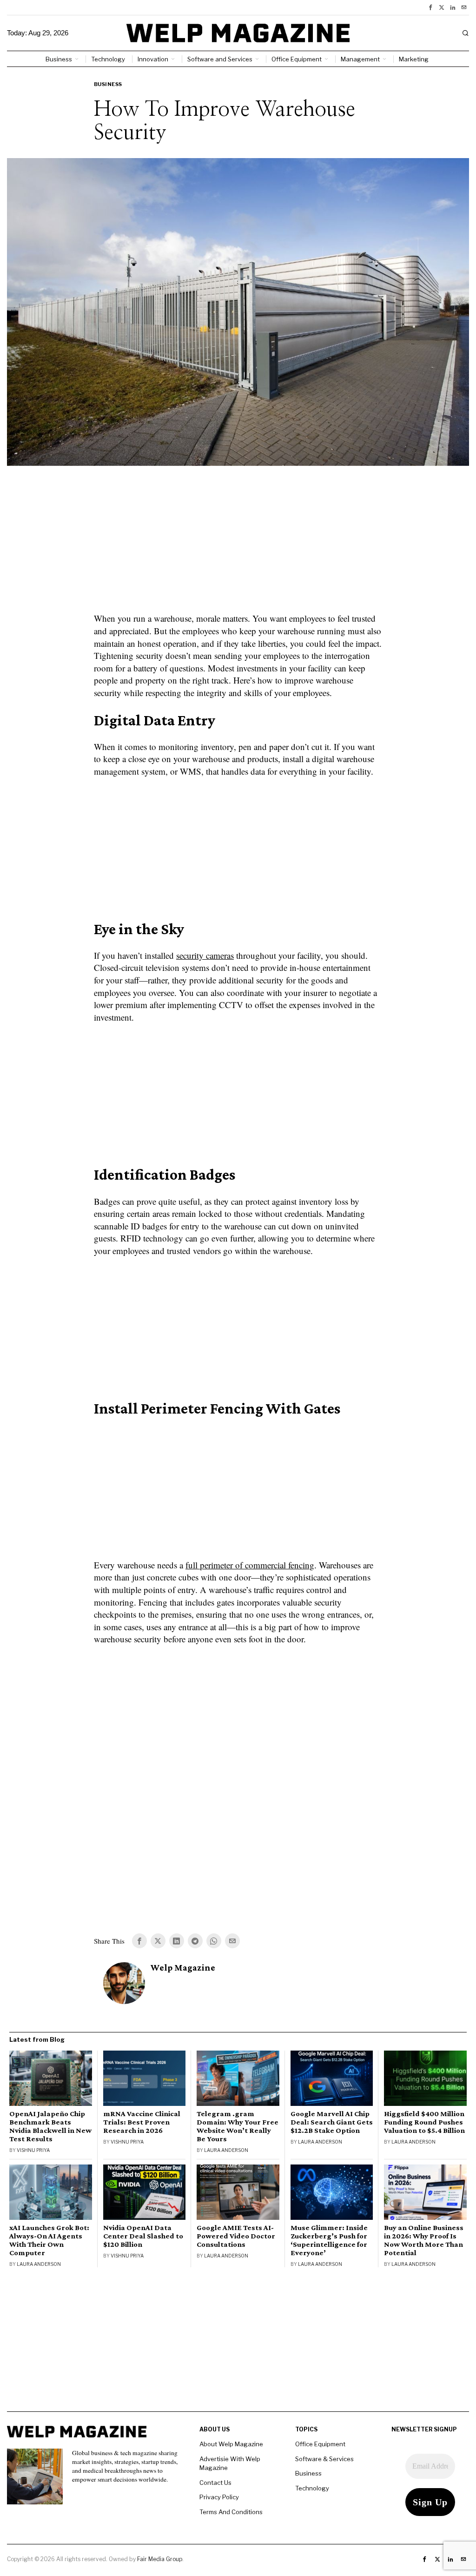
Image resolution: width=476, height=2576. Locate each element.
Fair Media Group (160, 2559)
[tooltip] (430, 7)
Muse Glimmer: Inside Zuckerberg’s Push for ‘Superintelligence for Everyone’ (329, 2240)
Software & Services (324, 2459)
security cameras (205, 955)
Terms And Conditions (231, 2512)
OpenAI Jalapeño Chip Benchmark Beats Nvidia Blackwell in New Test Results (50, 2126)
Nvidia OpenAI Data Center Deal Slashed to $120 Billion (143, 2236)
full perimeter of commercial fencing (250, 1565)
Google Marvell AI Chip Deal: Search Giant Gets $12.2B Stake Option (332, 2122)
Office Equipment (320, 2444)
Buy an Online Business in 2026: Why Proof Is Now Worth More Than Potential (424, 2240)
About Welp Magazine (231, 2444)
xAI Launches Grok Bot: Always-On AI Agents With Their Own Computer (49, 2240)
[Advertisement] (238, 545)
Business (108, 84)
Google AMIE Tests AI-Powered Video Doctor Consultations (236, 2236)
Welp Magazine (183, 1968)
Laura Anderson (226, 2150)
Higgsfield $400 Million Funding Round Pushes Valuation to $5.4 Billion (424, 2122)
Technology (312, 2488)
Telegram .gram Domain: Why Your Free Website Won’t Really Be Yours (238, 2126)
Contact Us (215, 2483)
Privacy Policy (219, 2497)
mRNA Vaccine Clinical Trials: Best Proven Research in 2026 (142, 2122)
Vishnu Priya (33, 2150)
